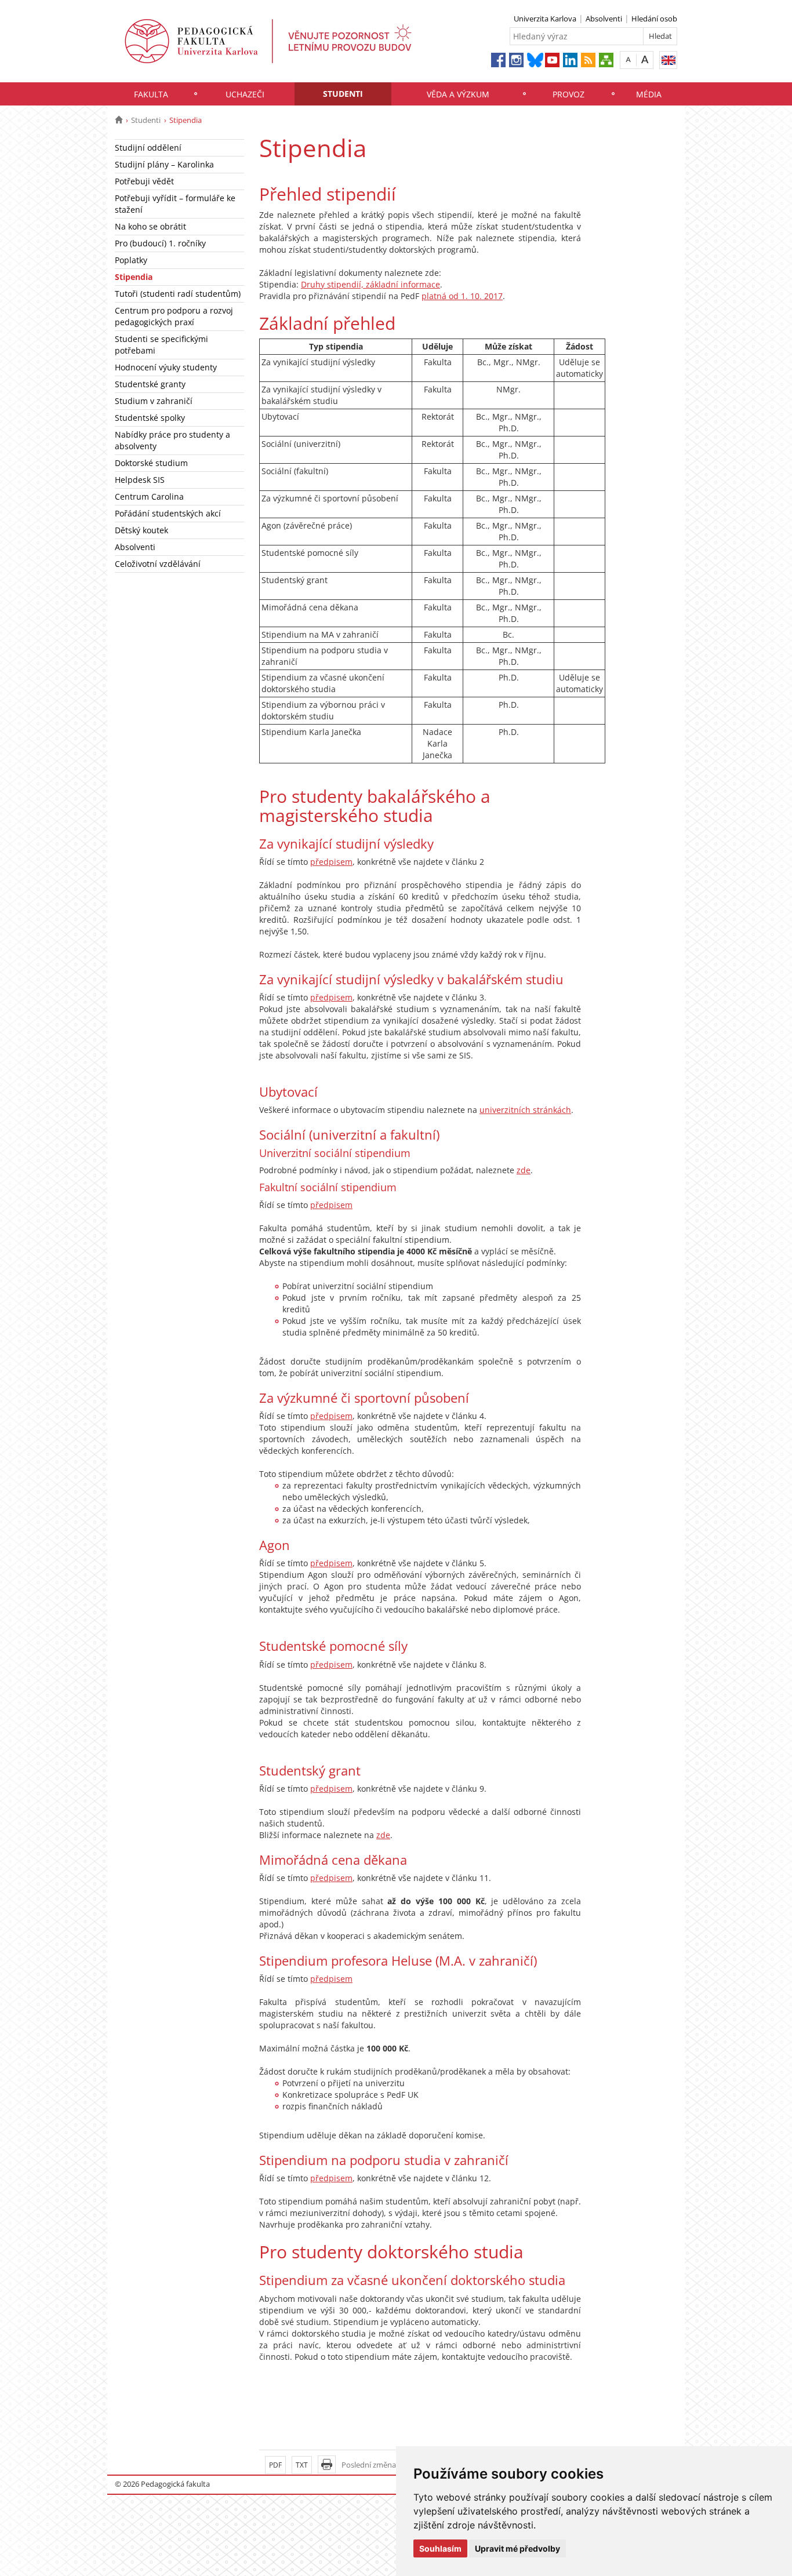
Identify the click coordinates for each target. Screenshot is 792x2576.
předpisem (331, 862)
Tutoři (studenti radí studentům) (178, 294)
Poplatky (131, 260)
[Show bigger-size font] (645, 59)
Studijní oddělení (148, 148)
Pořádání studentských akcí (168, 513)
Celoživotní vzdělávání (158, 564)
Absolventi (604, 19)
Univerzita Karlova (545, 19)
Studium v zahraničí (154, 401)
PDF (275, 2465)
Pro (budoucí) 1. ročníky (160, 243)
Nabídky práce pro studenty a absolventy (172, 440)
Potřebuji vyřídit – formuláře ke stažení (175, 204)
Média (649, 94)
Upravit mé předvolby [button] (517, 2548)
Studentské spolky (150, 418)
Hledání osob (654, 19)
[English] (668, 60)
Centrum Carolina (149, 496)
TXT (302, 2465)
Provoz (568, 94)
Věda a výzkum (458, 94)
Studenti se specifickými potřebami (161, 345)
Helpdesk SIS (140, 480)
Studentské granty (150, 384)
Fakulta (151, 94)
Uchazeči (245, 94)
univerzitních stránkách (525, 1110)
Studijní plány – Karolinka (164, 164)
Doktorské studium (151, 463)
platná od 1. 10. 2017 (462, 296)
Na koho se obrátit (150, 226)
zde (524, 1170)
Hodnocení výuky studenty (166, 367)
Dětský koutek (141, 530)
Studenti (343, 94)
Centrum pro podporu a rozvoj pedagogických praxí (174, 316)
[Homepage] (119, 120)
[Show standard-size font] (628, 59)
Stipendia (134, 277)
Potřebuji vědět (144, 181)
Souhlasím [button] (440, 2548)
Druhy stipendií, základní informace (370, 284)
